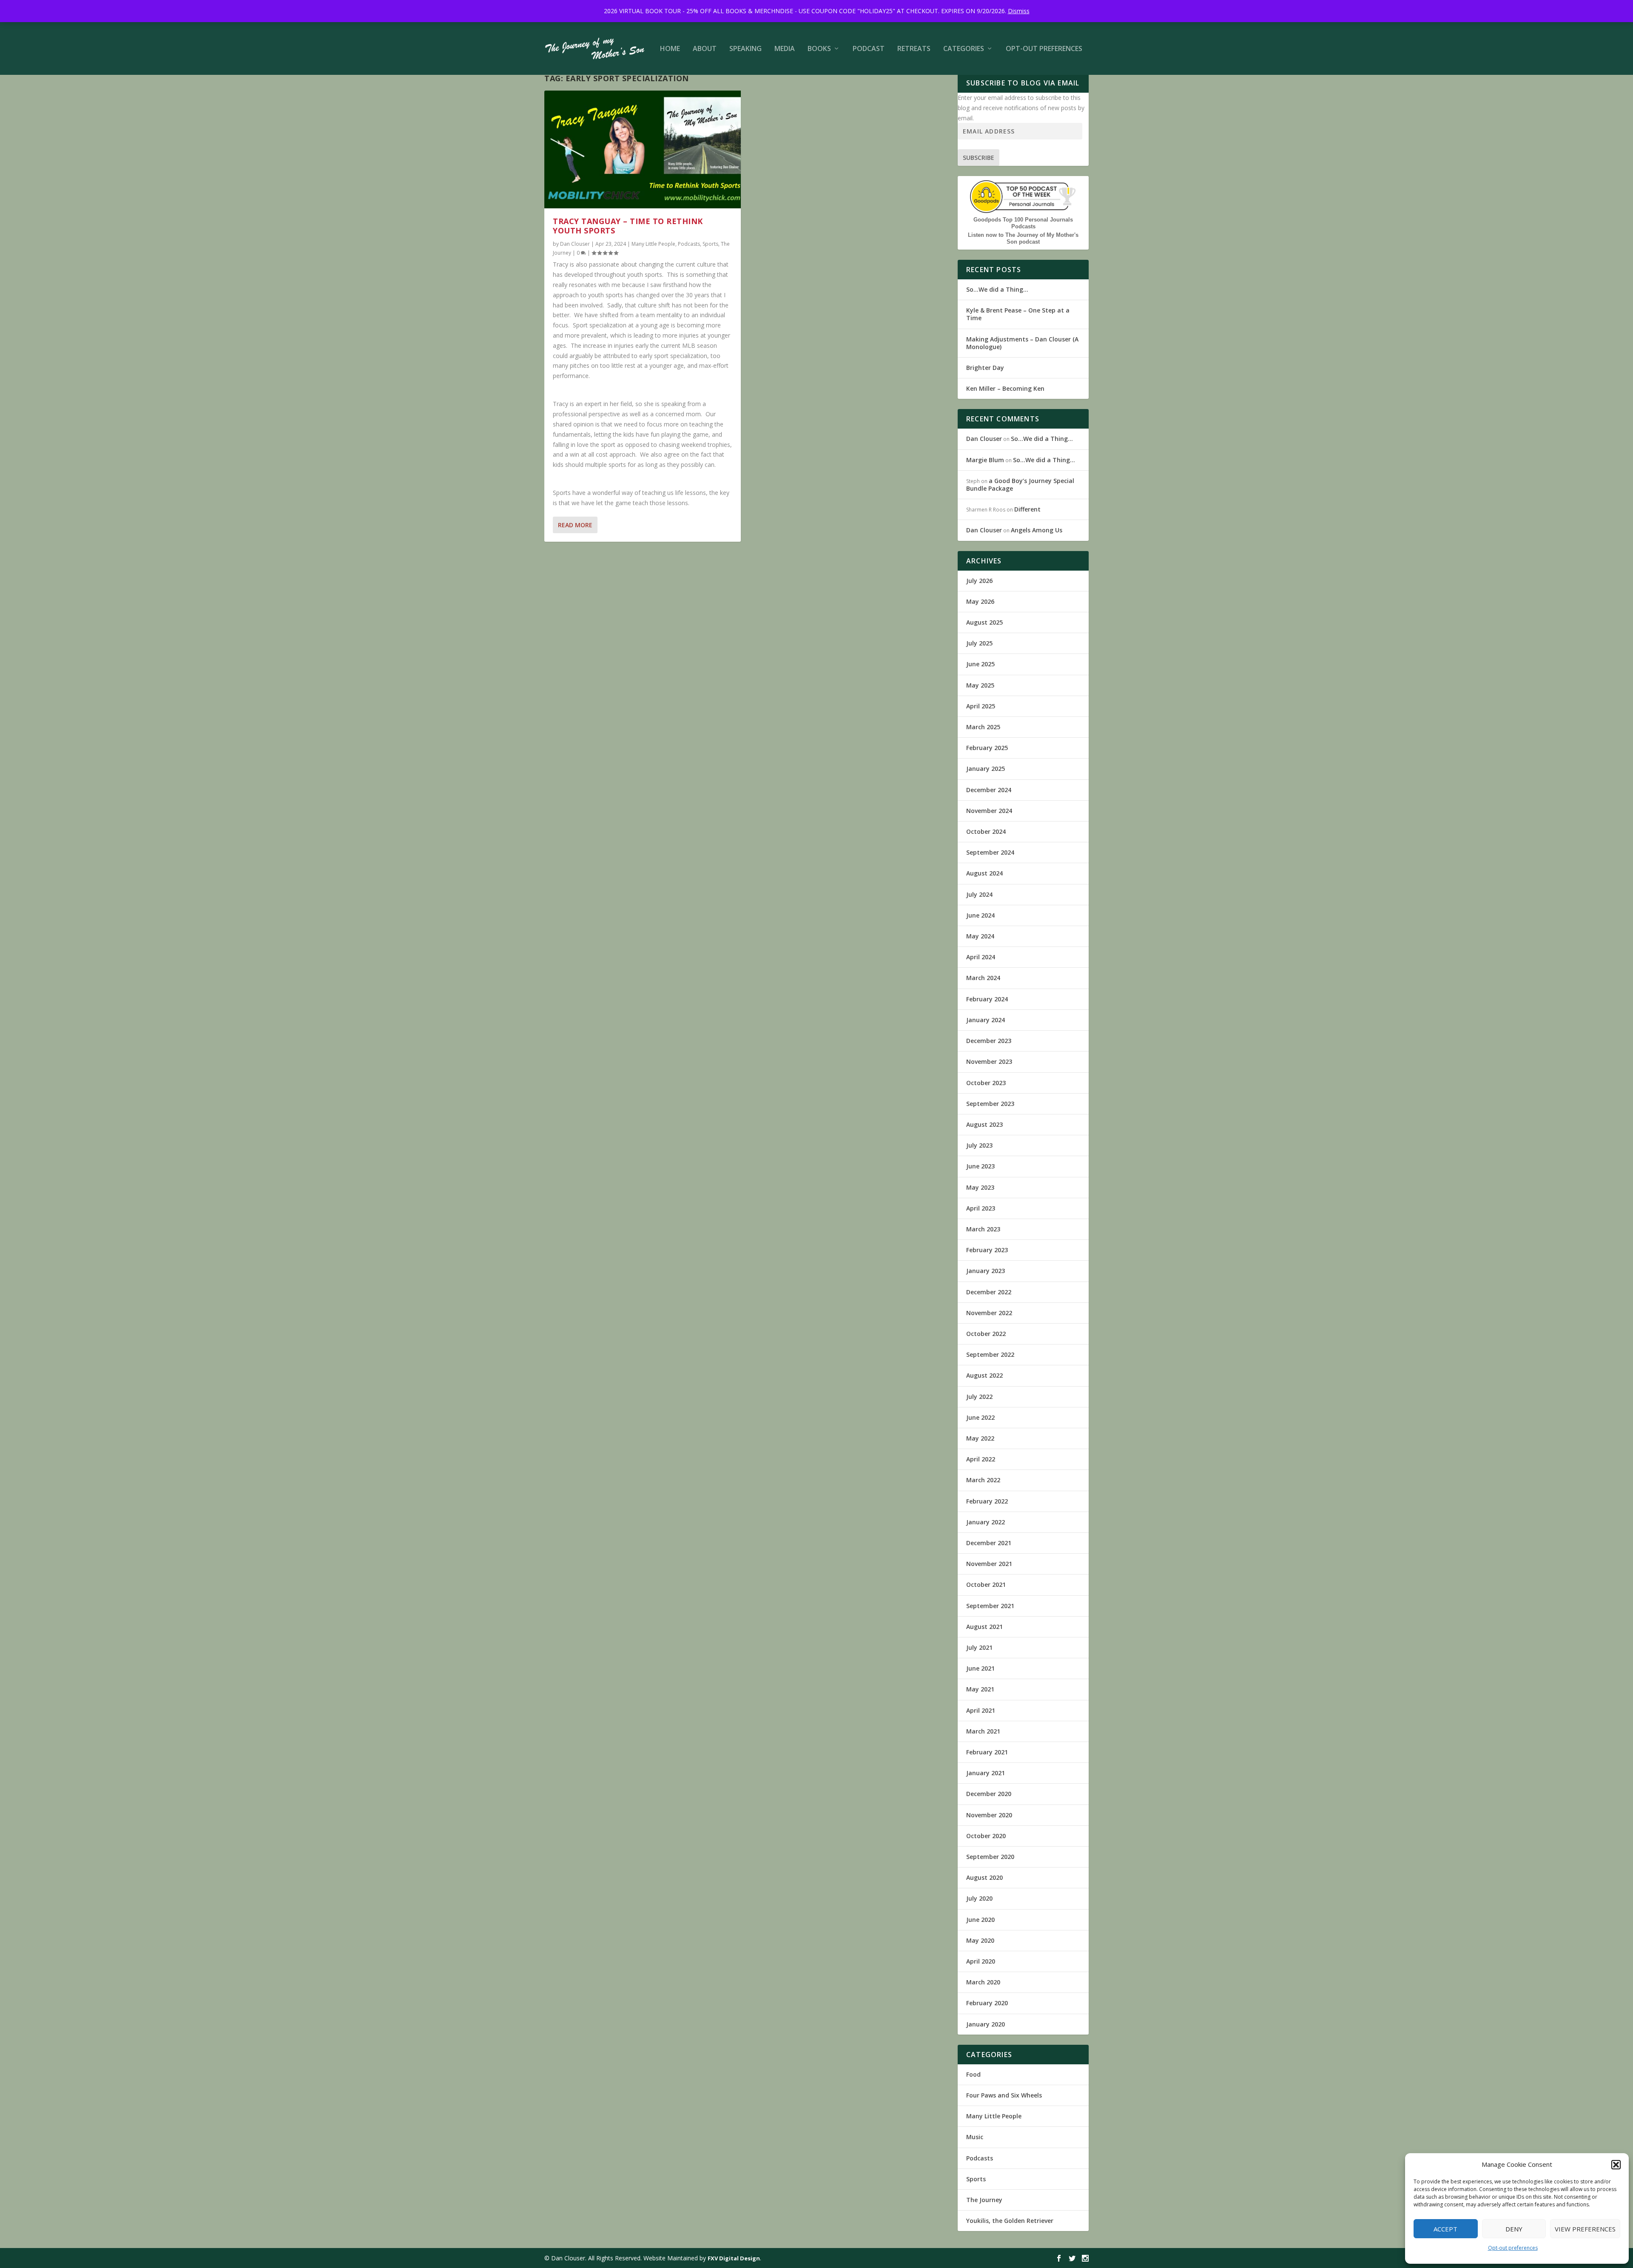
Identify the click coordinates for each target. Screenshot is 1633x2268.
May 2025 (980, 685)
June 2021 (980, 1668)
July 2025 (979, 643)
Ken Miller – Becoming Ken (1005, 388)
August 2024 (984, 873)
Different (1027, 509)
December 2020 (989, 1794)
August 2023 (984, 1124)
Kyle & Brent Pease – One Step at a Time (1018, 314)
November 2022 (989, 1313)
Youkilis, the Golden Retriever (1010, 2221)
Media (785, 49)
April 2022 (981, 1459)
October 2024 (986, 831)
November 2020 (989, 1815)
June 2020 (980, 1920)
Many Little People (653, 244)
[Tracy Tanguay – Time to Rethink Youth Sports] (643, 149)
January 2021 (986, 1773)
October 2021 (986, 1584)
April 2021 (981, 1710)
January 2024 (986, 1020)
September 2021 (990, 1606)
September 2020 (990, 1857)
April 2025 (981, 706)
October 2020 (986, 1836)
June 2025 (980, 664)
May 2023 (980, 1187)
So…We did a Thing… (997, 289)
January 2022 (986, 1522)
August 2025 (984, 622)
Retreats (914, 49)
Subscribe (979, 158)
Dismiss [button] (1019, 11)
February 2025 (987, 748)
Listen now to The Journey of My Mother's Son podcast (1023, 238)
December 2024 (989, 790)
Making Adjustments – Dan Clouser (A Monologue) (1022, 343)
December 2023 (989, 1041)
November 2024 (989, 811)
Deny (1514, 2229)
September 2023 (990, 1104)
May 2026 (980, 601)
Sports (710, 244)
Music (975, 2137)
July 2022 (979, 1397)
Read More (575, 525)
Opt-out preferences (1513, 2248)
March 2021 (983, 1731)
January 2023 (986, 1271)
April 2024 (981, 957)
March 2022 (983, 1480)
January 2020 (986, 2024)
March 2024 (983, 978)
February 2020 (987, 2003)
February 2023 (987, 1250)
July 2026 (979, 581)
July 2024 (979, 894)
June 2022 (980, 1417)
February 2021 (987, 1752)
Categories (964, 49)
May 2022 (980, 1438)
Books (819, 49)
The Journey (984, 2200)
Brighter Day (985, 368)
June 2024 (980, 915)
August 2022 (984, 1375)
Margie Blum (985, 460)
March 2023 (983, 1229)
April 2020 (981, 1961)
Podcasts (689, 244)
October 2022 (986, 1334)
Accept (1445, 2229)
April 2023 (981, 1208)
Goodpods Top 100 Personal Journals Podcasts (1023, 223)
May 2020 (980, 1940)
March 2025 (983, 727)
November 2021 (989, 1564)
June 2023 (980, 1166)
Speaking (745, 49)
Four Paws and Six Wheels (1004, 2095)
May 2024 (980, 936)
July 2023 (979, 1145)
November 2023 (989, 1062)
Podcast (869, 49)
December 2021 (989, 1543)
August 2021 (984, 1627)
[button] (1616, 2165)
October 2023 (986, 1083)
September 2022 (990, 1354)
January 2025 (986, 769)
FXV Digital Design (734, 2258)
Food (973, 2074)
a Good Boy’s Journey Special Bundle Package (1020, 485)
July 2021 (979, 1647)
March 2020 (983, 1982)
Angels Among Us (1037, 530)
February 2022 (987, 1501)
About (705, 49)
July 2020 (979, 1898)
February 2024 (987, 999)
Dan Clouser (575, 244)
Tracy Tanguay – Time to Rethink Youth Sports (628, 226)
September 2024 (990, 852)
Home (670, 49)
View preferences (1585, 2229)
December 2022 (989, 1292)
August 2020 (984, 1877)
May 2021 (980, 1689)
